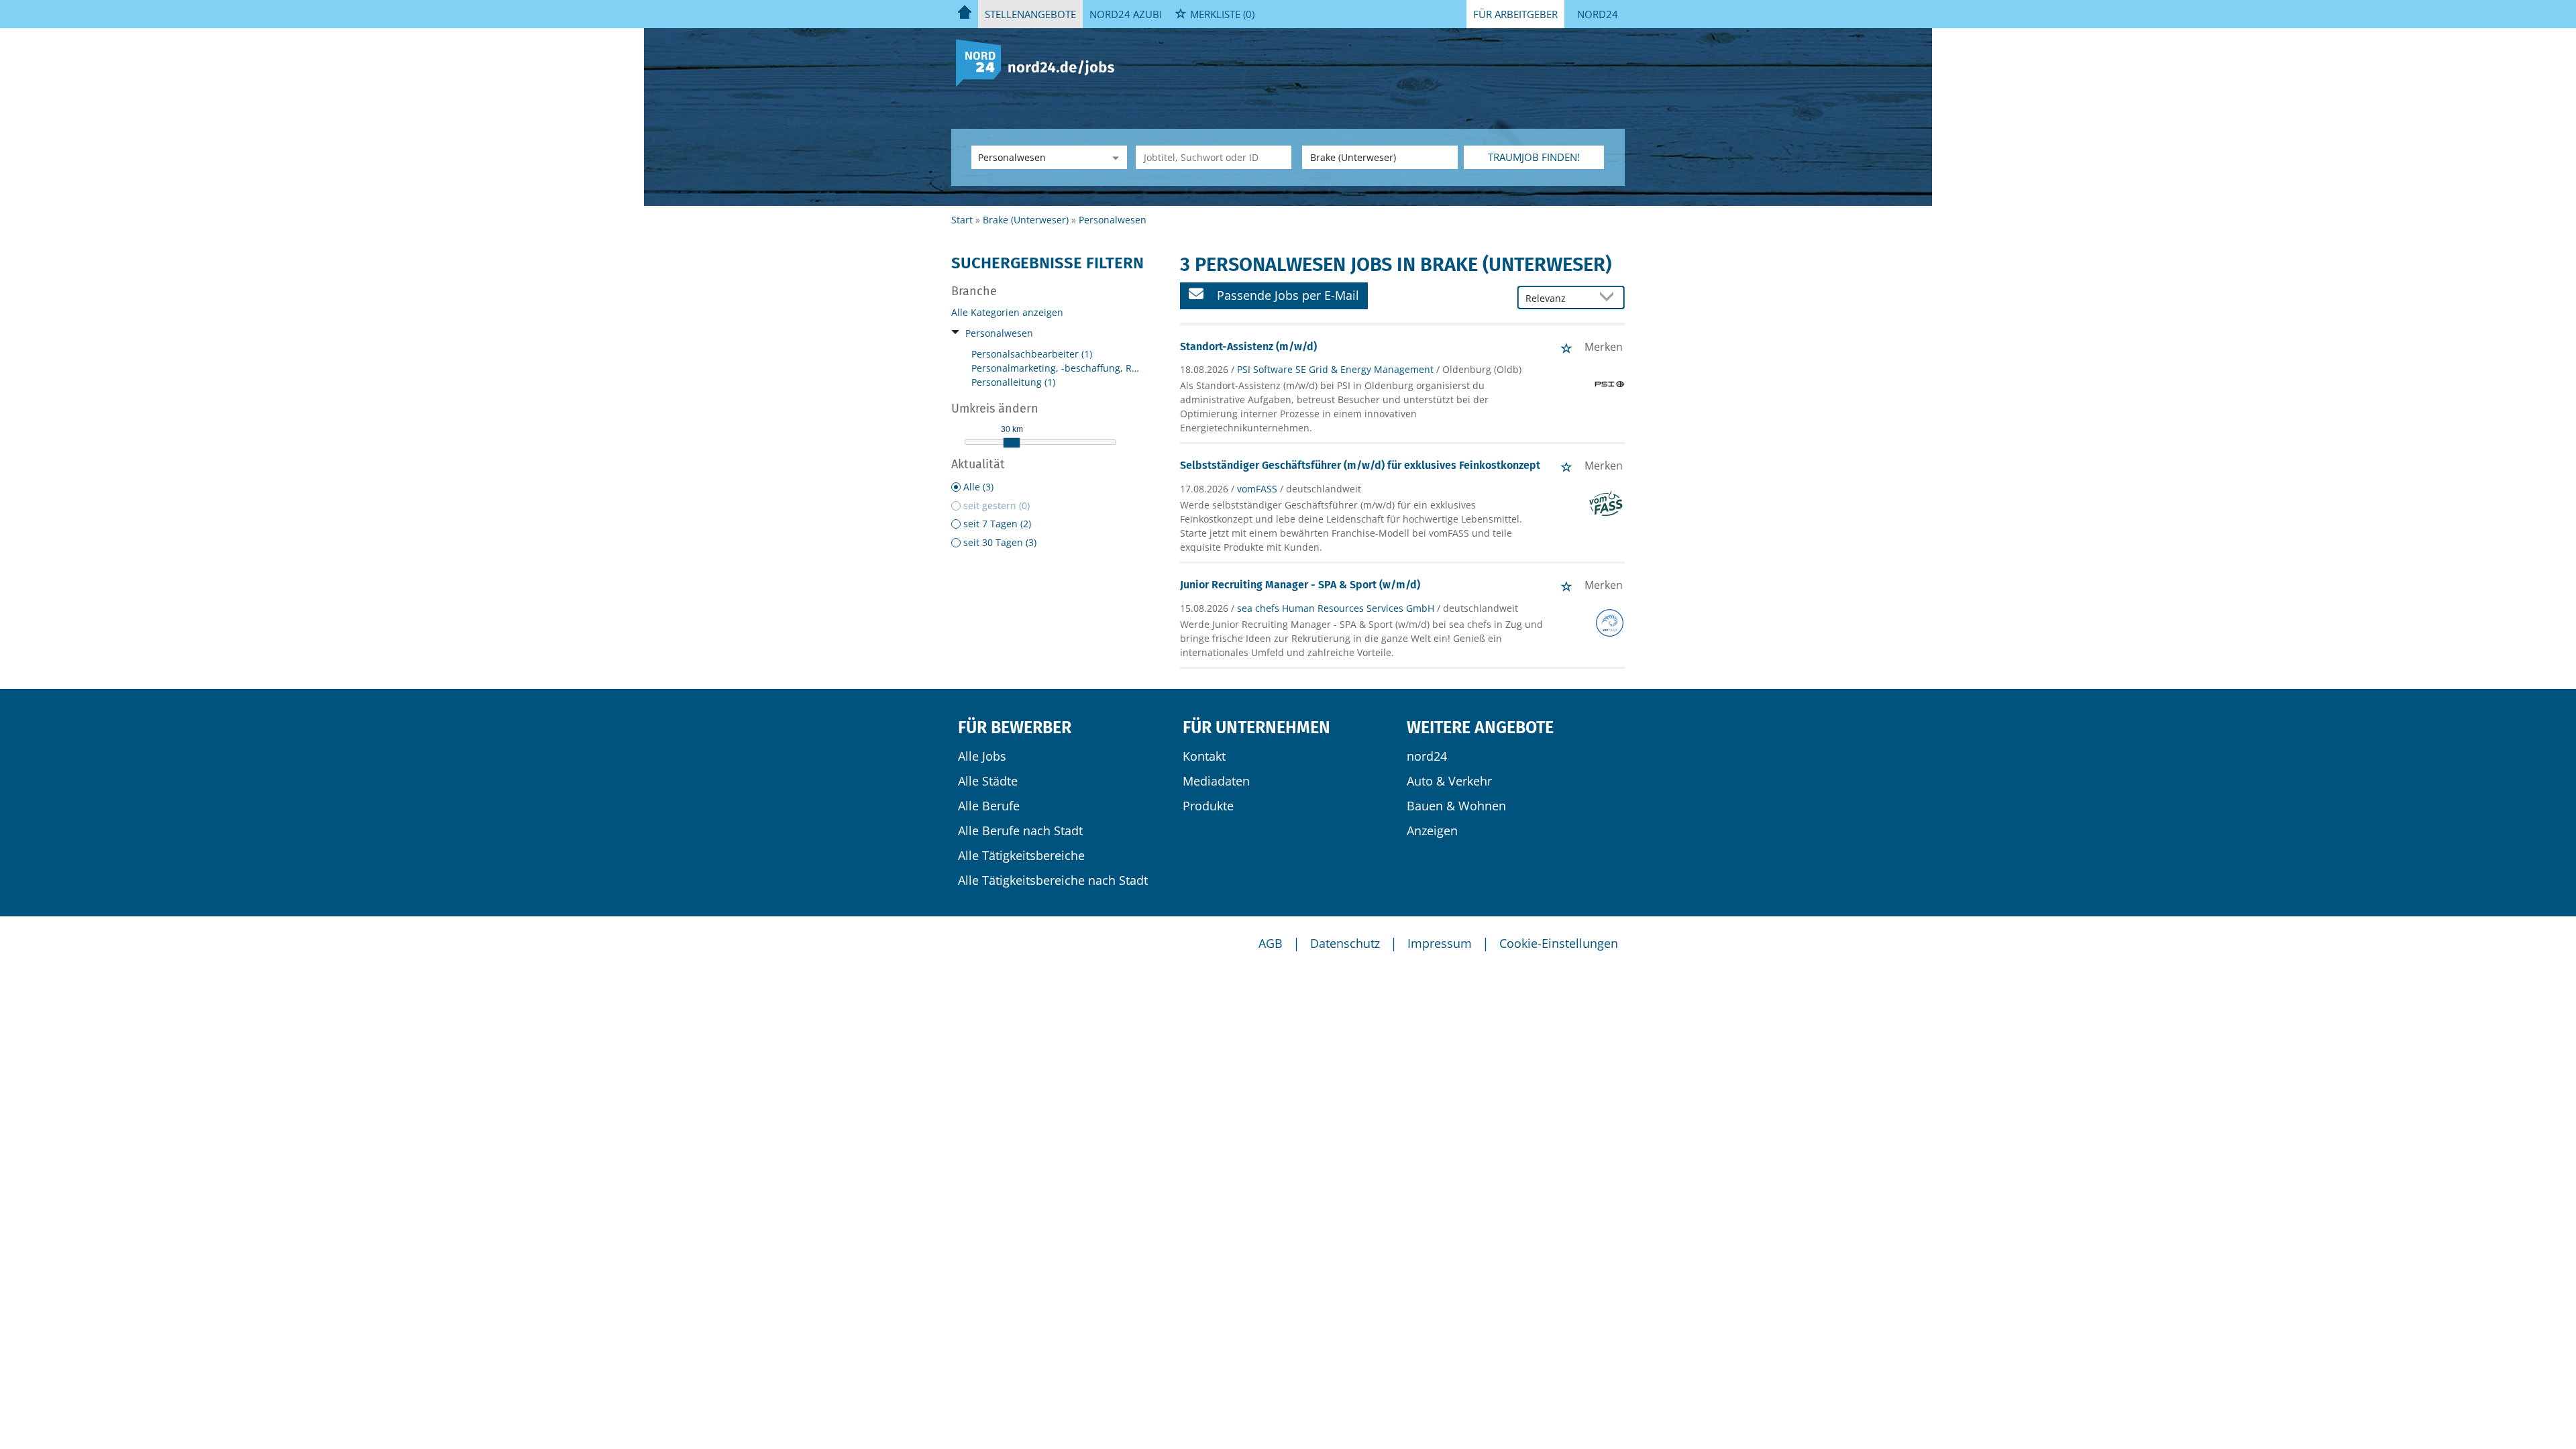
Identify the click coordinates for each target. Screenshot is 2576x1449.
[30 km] (1012, 443)
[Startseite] (1040, 62)
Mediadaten (1216, 781)
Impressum (1440, 943)
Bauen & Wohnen (1456, 806)
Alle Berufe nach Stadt (1020, 830)
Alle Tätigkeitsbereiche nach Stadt (1053, 880)
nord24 (1427, 756)
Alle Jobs (982, 756)
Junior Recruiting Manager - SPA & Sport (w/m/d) (1300, 585)
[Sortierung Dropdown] (1610, 298)
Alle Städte (988, 781)
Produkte (1208, 806)
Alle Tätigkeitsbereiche (1021, 855)
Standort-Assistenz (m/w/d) (1248, 346)
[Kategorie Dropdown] (1114, 157)
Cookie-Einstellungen (1559, 943)
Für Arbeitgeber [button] (1515, 14)
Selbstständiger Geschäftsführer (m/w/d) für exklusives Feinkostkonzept (1360, 465)
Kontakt (1204, 756)
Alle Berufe (989, 806)
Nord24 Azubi (1126, 14)
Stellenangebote (1030, 14)
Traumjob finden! (1534, 157)
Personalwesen (999, 333)
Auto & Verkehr (1449, 781)
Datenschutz (1345, 943)
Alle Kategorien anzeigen (1007, 312)
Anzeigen (1432, 830)
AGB (1271, 943)
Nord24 (1598, 14)
